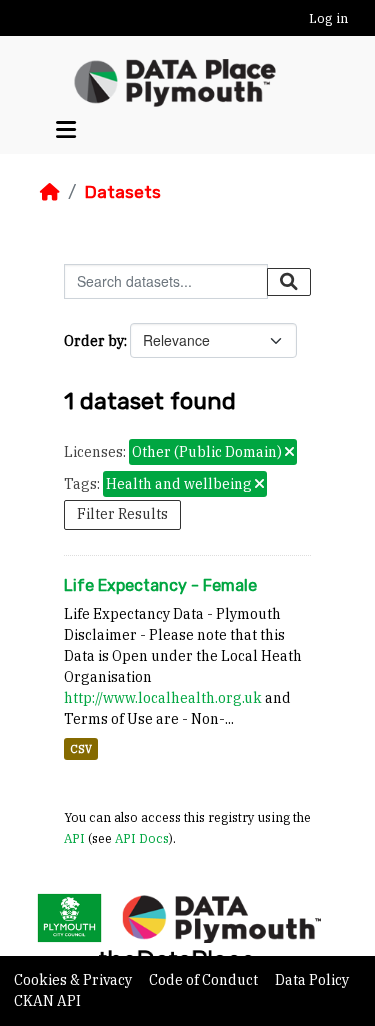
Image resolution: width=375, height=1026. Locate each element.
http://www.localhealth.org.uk (163, 698)
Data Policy (312, 980)
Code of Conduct (205, 980)
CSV (81, 749)
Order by (94, 341)
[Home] (50, 192)
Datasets (122, 192)
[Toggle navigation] (66, 129)
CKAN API (47, 1001)
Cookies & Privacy (74, 980)
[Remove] (289, 453)
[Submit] (289, 282)
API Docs (142, 838)
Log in (328, 18)
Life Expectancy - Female (160, 585)
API (74, 838)
